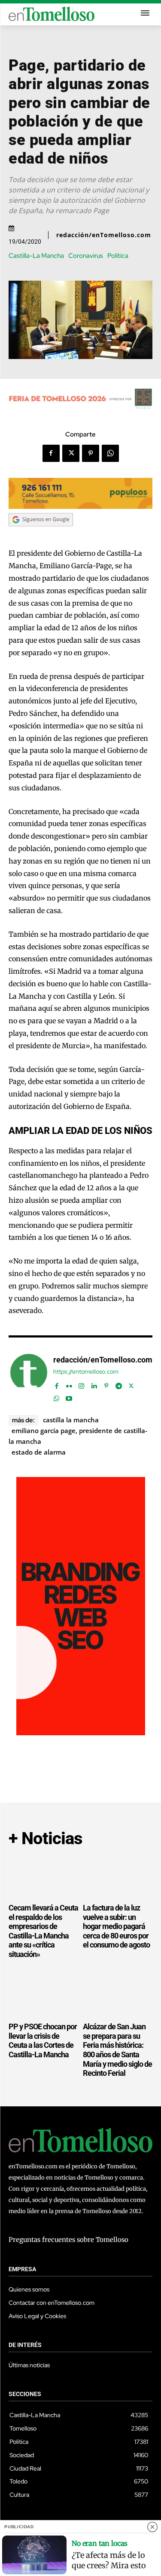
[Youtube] (69, 1397)
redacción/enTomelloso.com (104, 235)
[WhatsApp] (110, 453)
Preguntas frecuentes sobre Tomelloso (68, 2240)
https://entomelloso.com (86, 1372)
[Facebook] (51, 453)
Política (118, 256)
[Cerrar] (152, 2527)
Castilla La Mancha (71, 1420)
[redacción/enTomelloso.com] (29, 1377)
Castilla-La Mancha (36, 256)
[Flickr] (69, 1384)
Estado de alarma (39, 1452)
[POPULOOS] (80, 506)
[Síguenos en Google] (41, 535)
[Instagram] (81, 1384)
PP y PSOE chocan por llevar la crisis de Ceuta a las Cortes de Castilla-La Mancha (43, 2040)
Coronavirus (86, 256)
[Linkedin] (94, 1384)
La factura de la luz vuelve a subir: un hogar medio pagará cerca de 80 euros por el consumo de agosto (116, 1926)
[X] (71, 453)
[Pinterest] (91, 453)
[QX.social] (81, 1733)
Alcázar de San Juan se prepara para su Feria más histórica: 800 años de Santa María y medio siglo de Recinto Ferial (117, 2050)
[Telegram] (119, 1384)
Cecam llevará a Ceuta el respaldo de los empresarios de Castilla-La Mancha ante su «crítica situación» (43, 1931)
